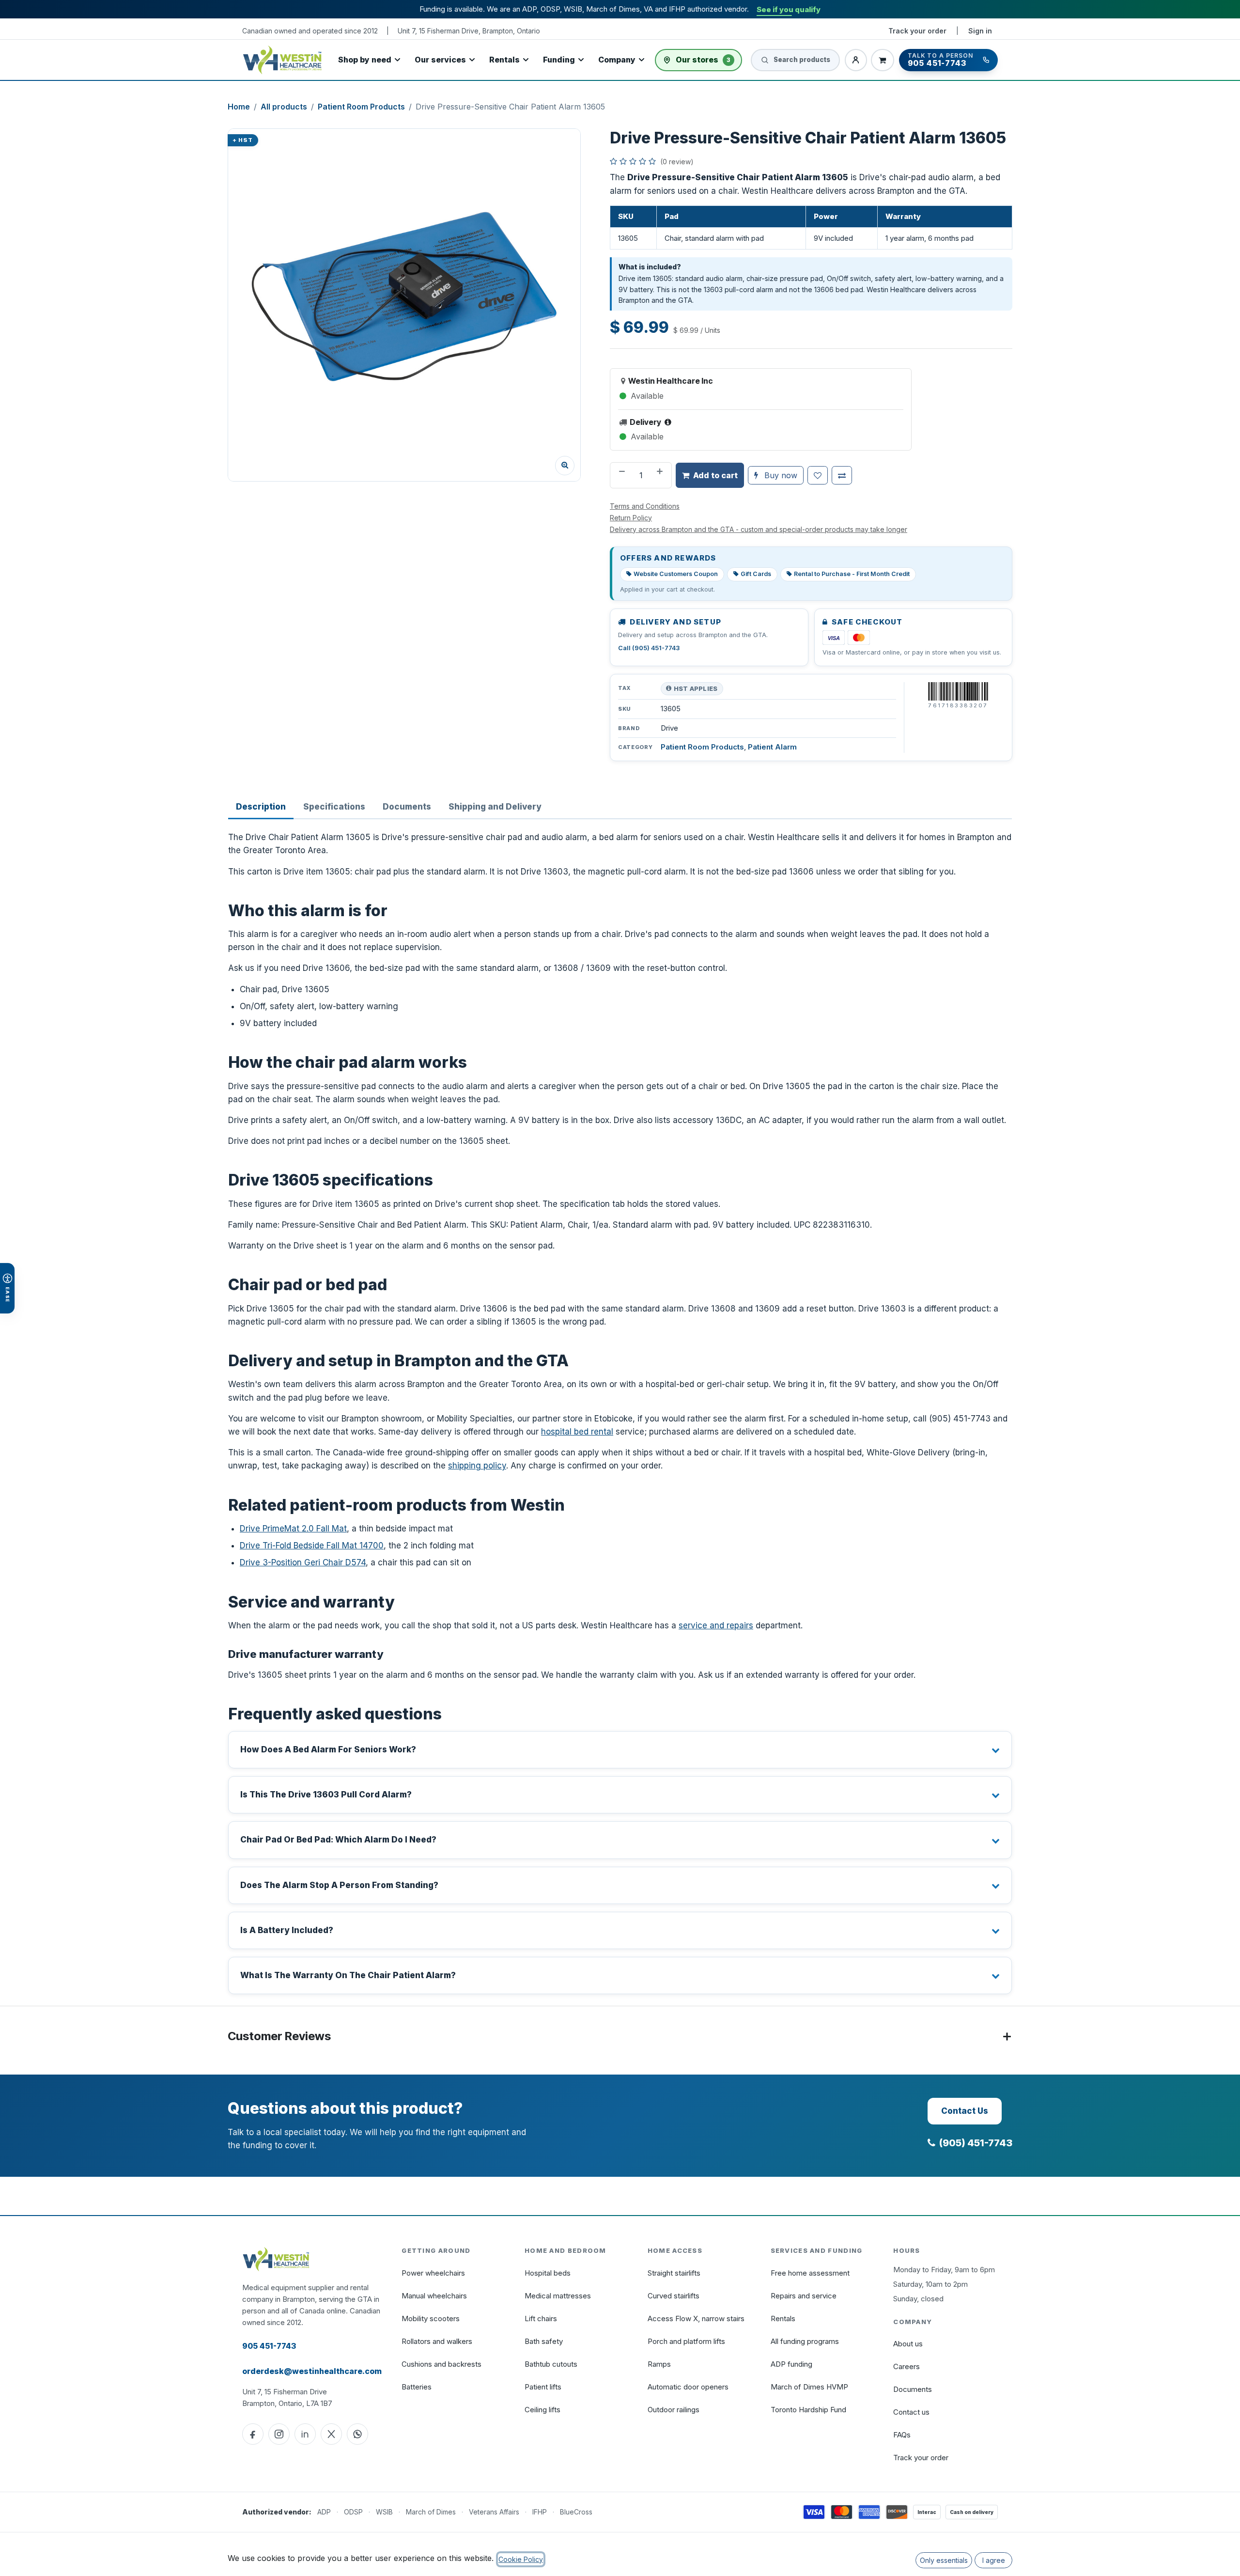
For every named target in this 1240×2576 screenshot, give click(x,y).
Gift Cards (756, 574)
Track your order (917, 31)
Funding (559, 60)
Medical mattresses (558, 2296)
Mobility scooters (431, 2318)
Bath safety (544, 2341)
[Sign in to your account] (856, 60)
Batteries (417, 2387)
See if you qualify (789, 9)
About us (908, 2344)
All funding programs (805, 2341)
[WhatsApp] (357, 2434)
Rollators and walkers (437, 2341)
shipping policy (477, 1466)
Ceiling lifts (542, 2410)
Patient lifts (543, 2387)
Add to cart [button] (715, 475)
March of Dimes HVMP (809, 2387)
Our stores (703, 60)
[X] (331, 2434)
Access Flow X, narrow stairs (696, 2318)
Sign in (980, 31)
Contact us (911, 2412)
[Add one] (661, 475)
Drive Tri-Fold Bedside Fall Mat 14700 (312, 1546)
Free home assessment (810, 2273)
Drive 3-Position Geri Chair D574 (303, 1562)
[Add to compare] (842, 475)
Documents (913, 2389)
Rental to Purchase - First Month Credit (852, 574)
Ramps (659, 2364)
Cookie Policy (521, 2559)
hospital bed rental (577, 1432)
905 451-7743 (269, 2346)
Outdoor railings (674, 2410)
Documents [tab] (407, 807)
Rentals (504, 60)
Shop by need (365, 60)
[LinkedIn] (305, 2434)
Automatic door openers (688, 2387)
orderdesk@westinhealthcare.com (312, 2371)
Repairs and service (804, 2296)
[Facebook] (253, 2434)
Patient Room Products (361, 107)
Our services (440, 60)
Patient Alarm (772, 747)
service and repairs (716, 1625)
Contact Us (965, 2111)
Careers (907, 2366)
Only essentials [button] (944, 2560)
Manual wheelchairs (434, 2296)
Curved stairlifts (674, 2296)
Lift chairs (541, 2318)
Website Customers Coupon (676, 574)
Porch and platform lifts (686, 2341)
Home (239, 107)
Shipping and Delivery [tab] (495, 807)
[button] (404, 305)
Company (617, 60)
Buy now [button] (780, 475)
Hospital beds (548, 2273)
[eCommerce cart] (883, 60)
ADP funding (791, 2364)
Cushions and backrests (442, 2364)
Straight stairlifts (674, 2273)
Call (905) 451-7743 (649, 648)
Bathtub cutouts (551, 2364)
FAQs (902, 2435)
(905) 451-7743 (976, 2143)
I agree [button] (994, 2560)
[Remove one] (621, 475)
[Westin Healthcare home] (282, 60)
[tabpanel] (620, 1413)
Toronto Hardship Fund (808, 2410)
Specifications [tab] (334, 807)
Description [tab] (261, 807)
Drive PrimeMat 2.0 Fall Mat (293, 1529)
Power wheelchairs (433, 2273)
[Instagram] (279, 2434)
